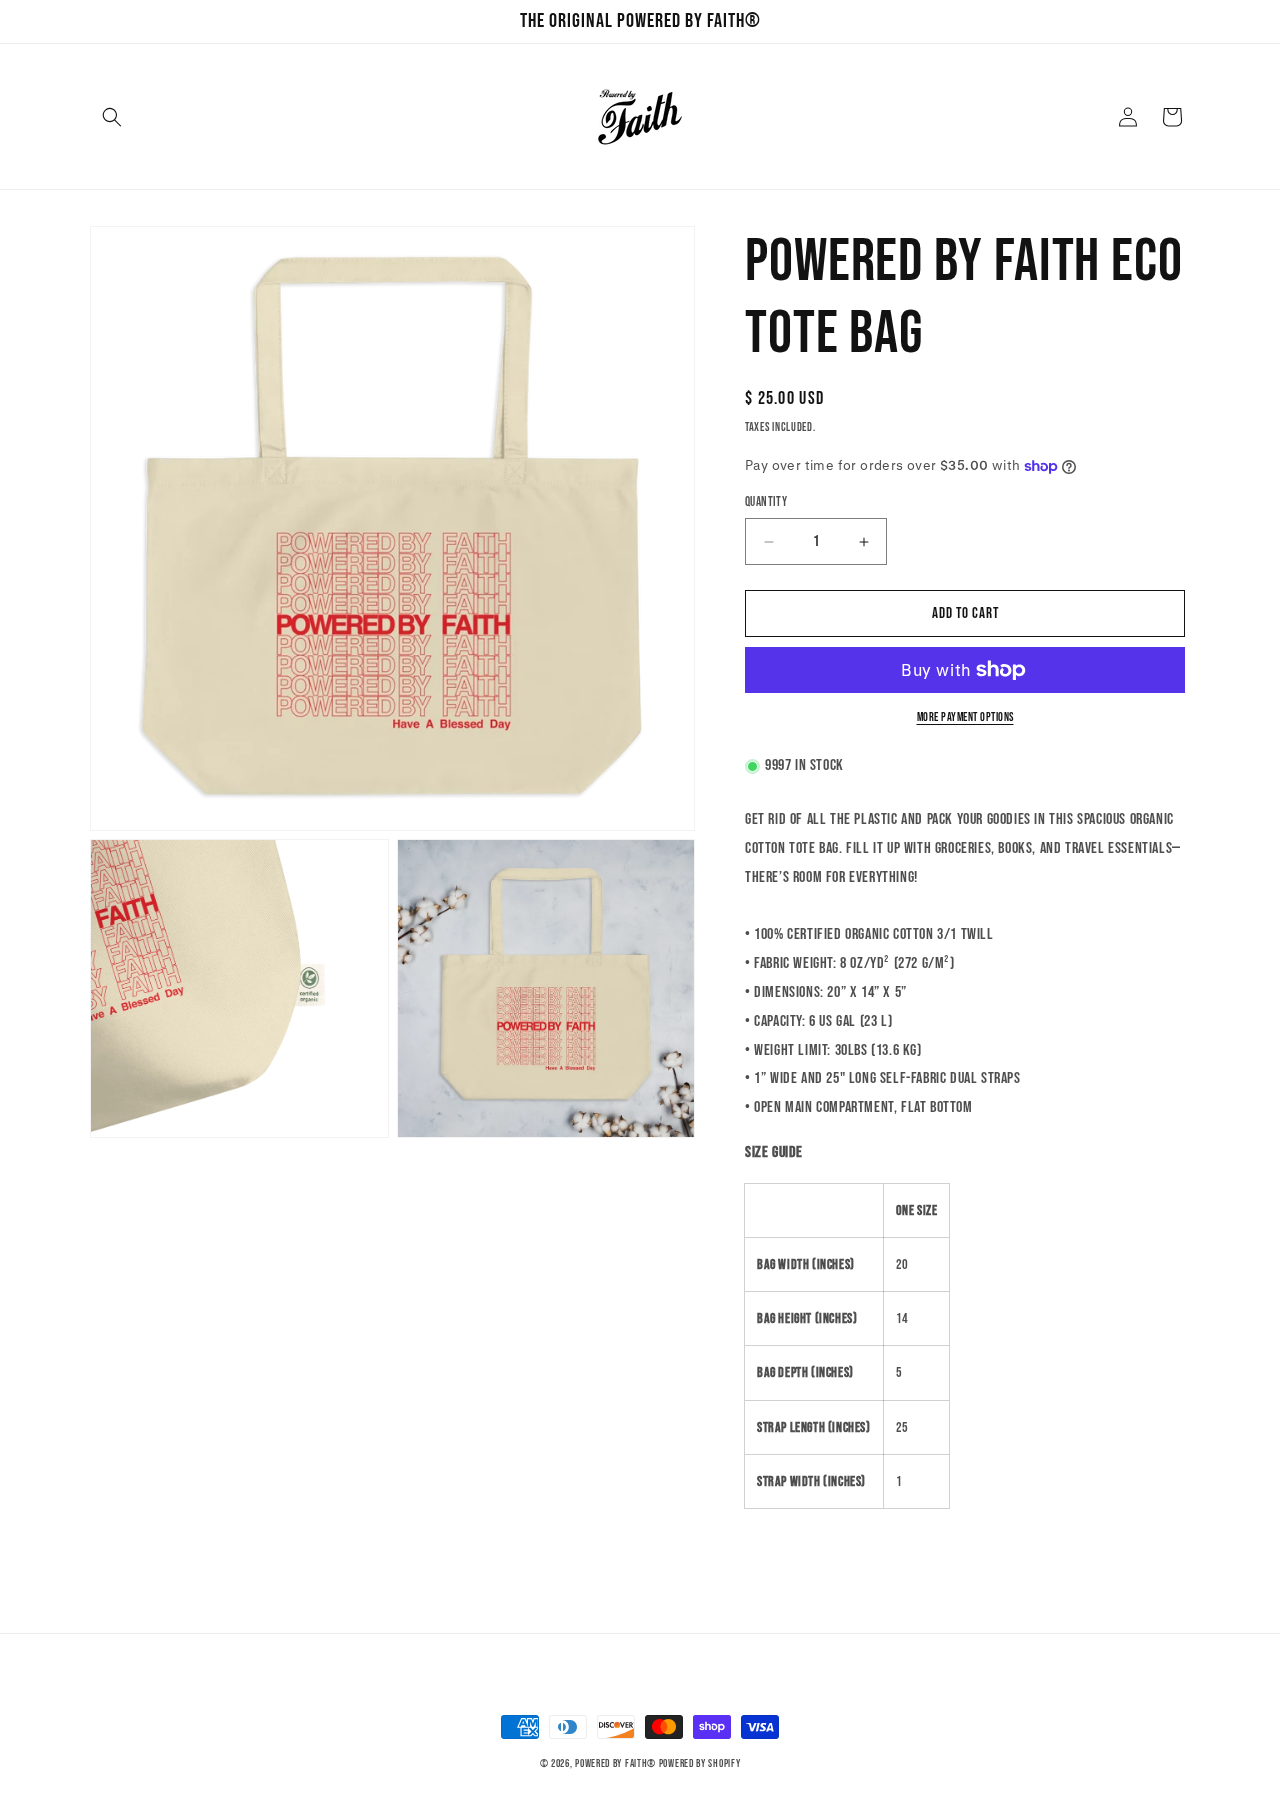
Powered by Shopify (700, 1763)
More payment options (965, 717)
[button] (112, 117)
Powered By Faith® (615, 1763)
